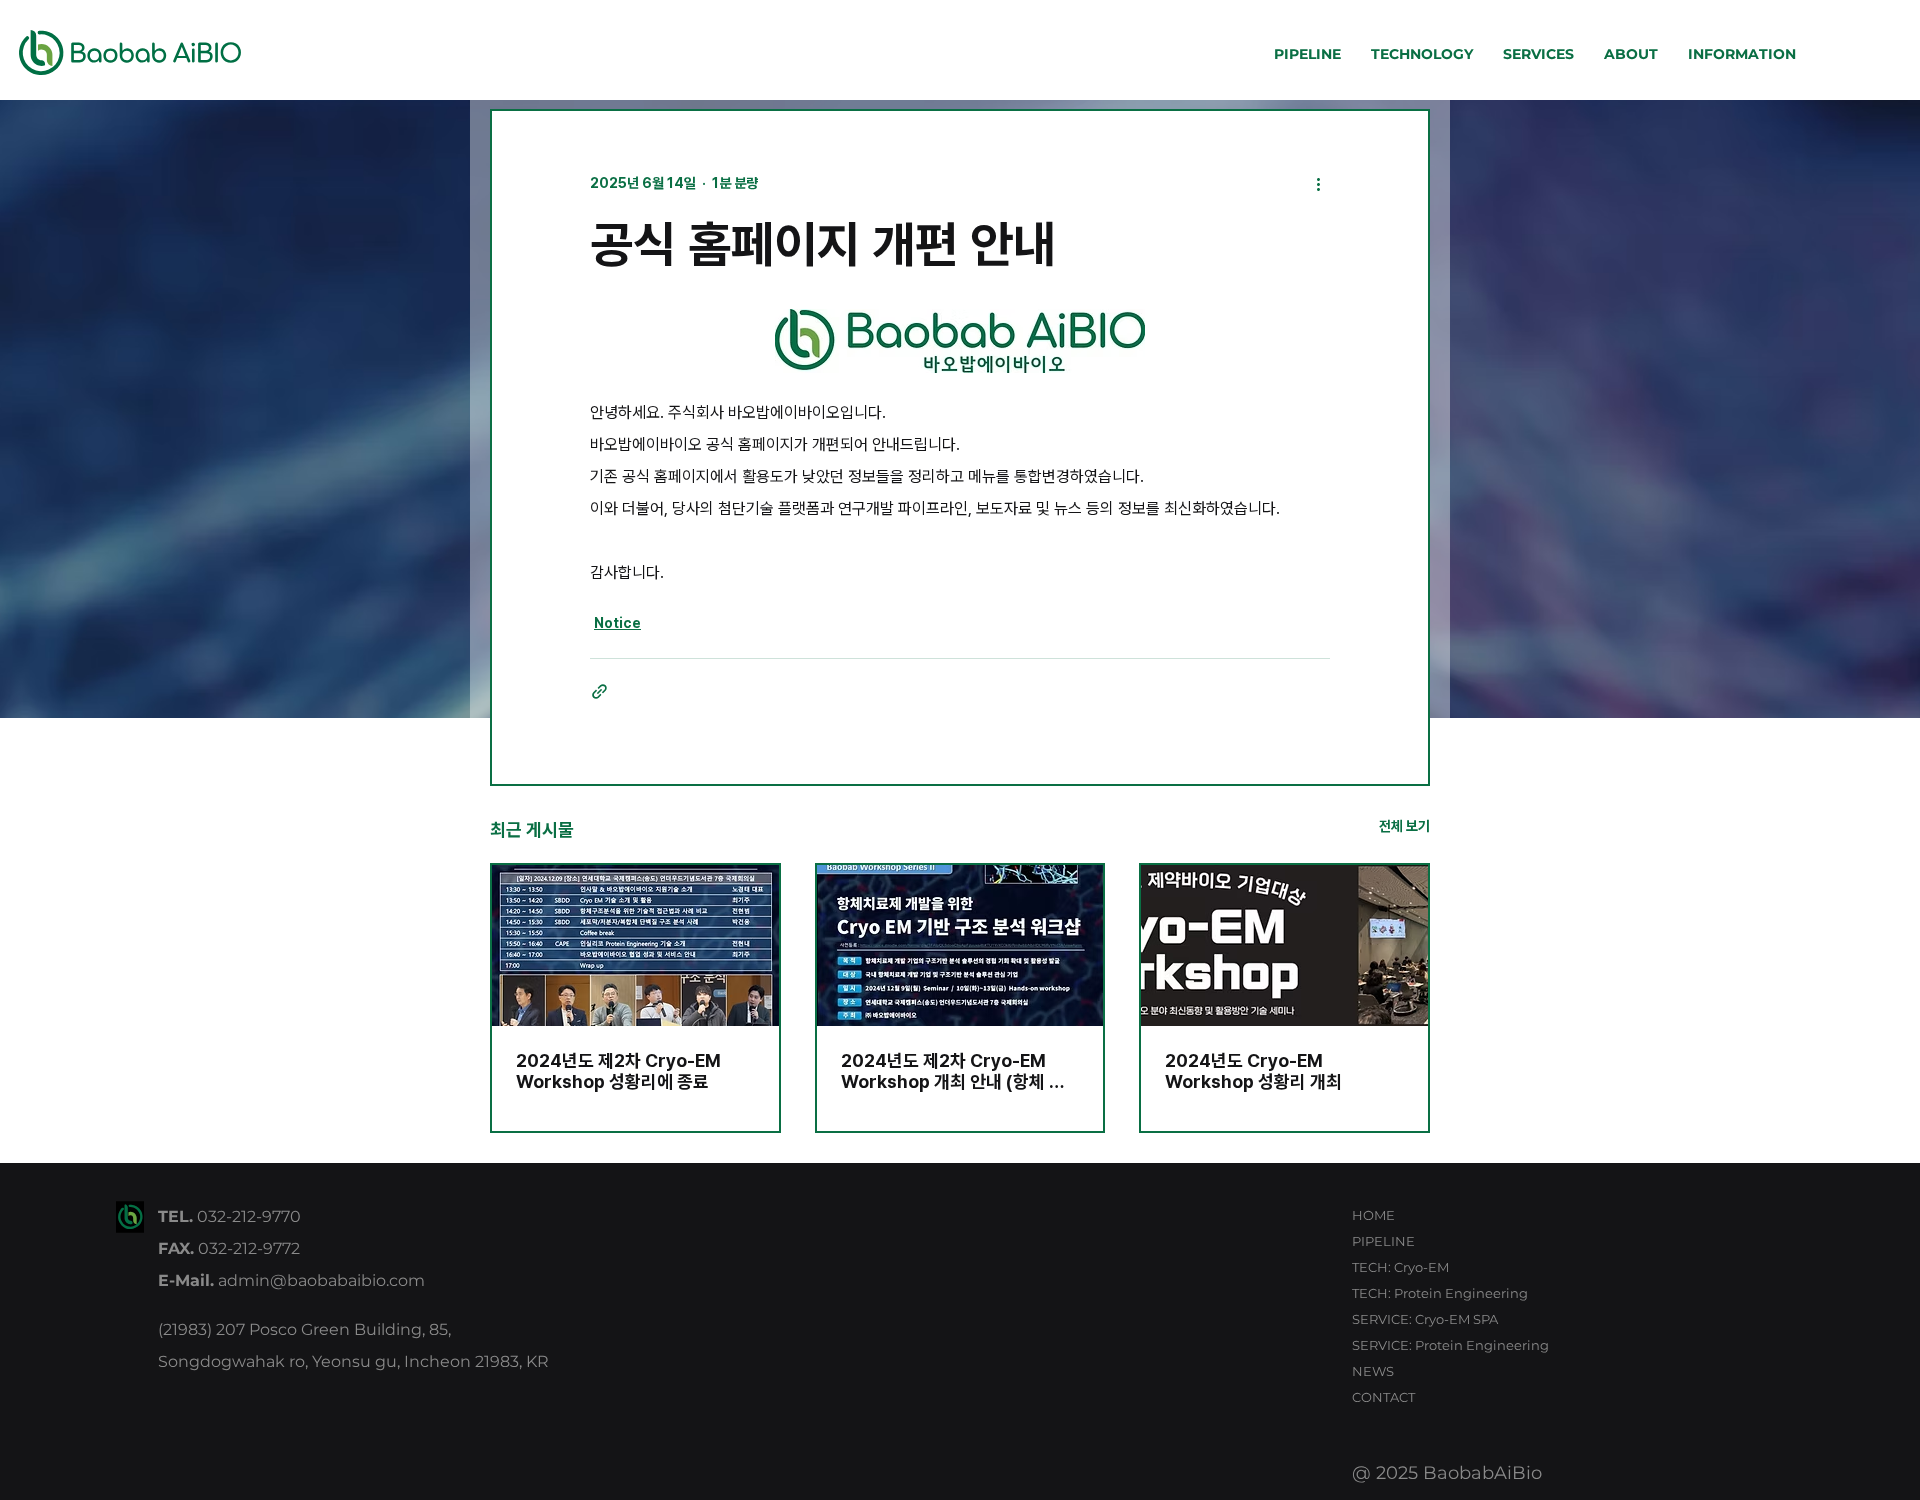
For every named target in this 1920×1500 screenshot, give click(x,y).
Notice (617, 623)
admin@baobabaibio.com (321, 1280)
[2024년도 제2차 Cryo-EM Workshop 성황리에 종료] (635, 945)
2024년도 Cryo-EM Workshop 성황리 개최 (1253, 1071)
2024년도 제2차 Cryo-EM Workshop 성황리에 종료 (618, 1071)
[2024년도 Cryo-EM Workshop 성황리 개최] (1284, 945)
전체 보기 (1404, 826)
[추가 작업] (1318, 183)
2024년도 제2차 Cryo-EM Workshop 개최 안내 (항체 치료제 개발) (953, 1071)
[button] (1307, 61)
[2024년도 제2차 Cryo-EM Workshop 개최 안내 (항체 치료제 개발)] (960, 945)
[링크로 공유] (599, 691)
